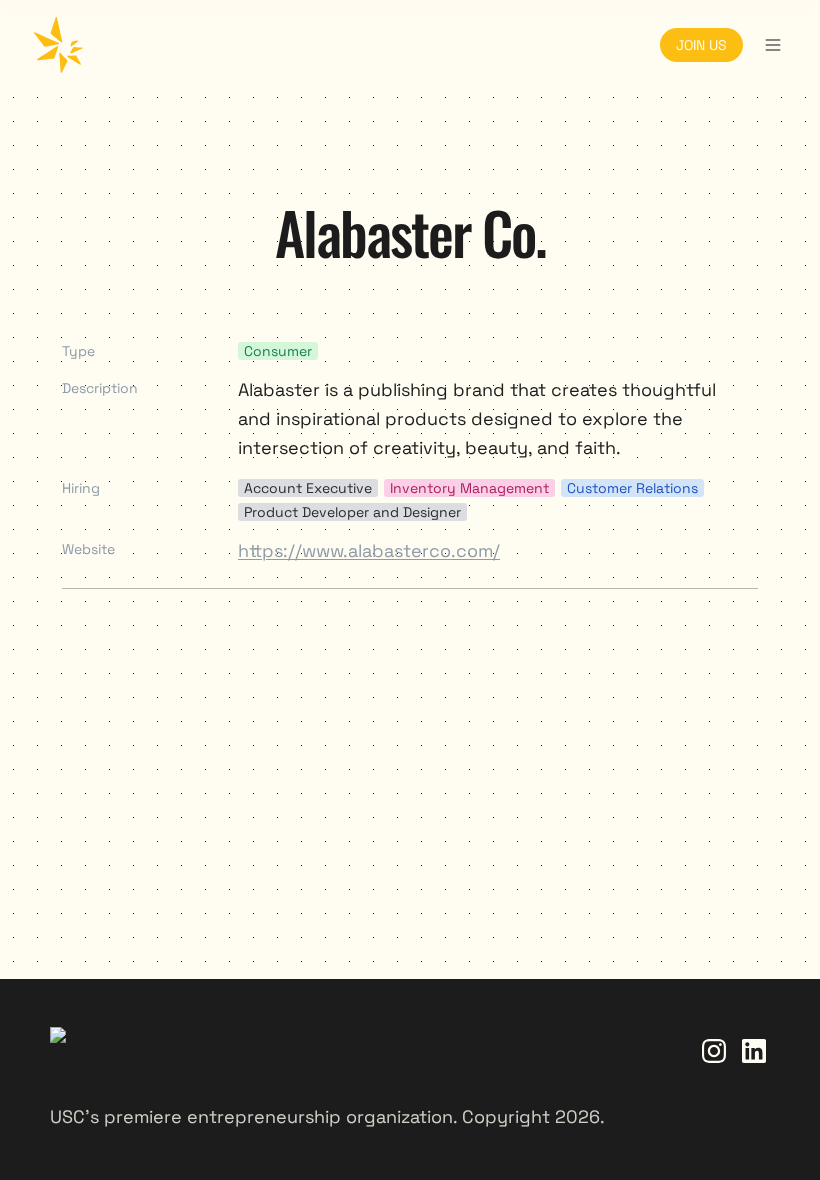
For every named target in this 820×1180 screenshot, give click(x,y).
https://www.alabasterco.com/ (369, 550)
